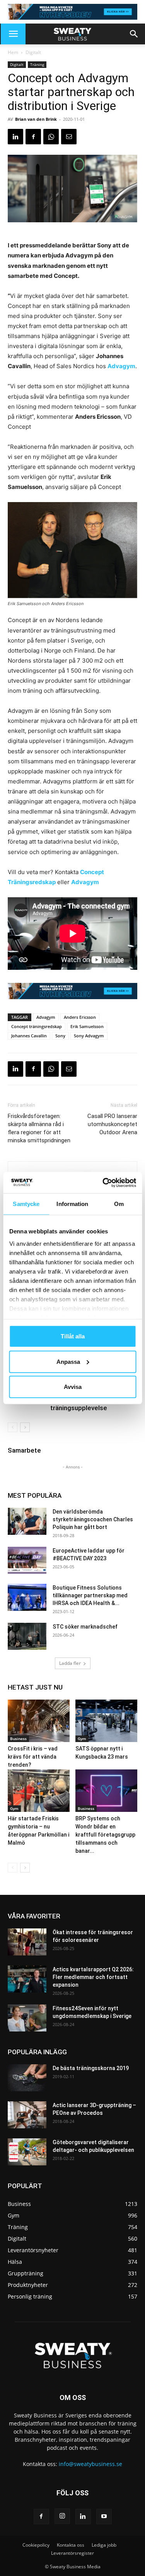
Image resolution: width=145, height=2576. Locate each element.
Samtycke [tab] (26, 1204)
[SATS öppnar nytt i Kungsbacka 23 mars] (106, 1721)
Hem (13, 52)
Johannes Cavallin (29, 1036)
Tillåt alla (73, 1336)
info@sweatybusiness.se (90, 2464)
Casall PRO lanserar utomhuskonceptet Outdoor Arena (112, 1124)
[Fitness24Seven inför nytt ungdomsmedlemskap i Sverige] (27, 2018)
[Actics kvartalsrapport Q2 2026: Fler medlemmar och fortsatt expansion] (27, 1979)
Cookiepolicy (36, 2545)
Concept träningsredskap (37, 1026)
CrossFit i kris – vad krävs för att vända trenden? (33, 1757)
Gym (82, 1739)
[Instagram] (62, 2516)
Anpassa (68, 1361)
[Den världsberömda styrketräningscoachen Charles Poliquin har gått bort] (27, 1521)
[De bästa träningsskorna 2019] (27, 2078)
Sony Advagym (89, 1036)
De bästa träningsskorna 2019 (91, 2068)
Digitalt (33, 52)
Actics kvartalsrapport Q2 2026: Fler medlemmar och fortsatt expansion (93, 1977)
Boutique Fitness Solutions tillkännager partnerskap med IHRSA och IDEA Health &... (90, 1595)
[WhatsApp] (51, 137)
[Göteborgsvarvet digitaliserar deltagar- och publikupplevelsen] (27, 2152)
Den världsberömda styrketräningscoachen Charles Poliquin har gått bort (93, 1519)
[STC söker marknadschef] (27, 1636)
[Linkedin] (15, 137)
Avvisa (73, 1387)
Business (18, 1739)
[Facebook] (33, 137)
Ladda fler (70, 1663)
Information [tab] (72, 1204)
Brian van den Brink (36, 119)
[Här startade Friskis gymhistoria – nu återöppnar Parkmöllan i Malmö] (39, 1791)
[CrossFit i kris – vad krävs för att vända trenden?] (39, 1721)
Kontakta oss (71, 2545)
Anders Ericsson (80, 1017)
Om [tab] (119, 1204)
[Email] (69, 137)
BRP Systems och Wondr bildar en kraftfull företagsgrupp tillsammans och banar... (105, 1835)
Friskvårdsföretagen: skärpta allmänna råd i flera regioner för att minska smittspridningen (39, 1128)
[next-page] (25, 1427)
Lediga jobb (104, 2545)
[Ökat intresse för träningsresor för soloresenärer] (27, 1942)
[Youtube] (104, 2517)
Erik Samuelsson (87, 1026)
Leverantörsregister (72, 2553)
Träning (37, 64)
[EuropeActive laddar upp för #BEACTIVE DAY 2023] (27, 1560)
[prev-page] (13, 1427)
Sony (60, 1036)
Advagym (121, 366)
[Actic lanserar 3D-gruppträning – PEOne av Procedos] (27, 2115)
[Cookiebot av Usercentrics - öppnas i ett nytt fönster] (103, 1182)
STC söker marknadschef (85, 1627)
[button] (13, 34)
